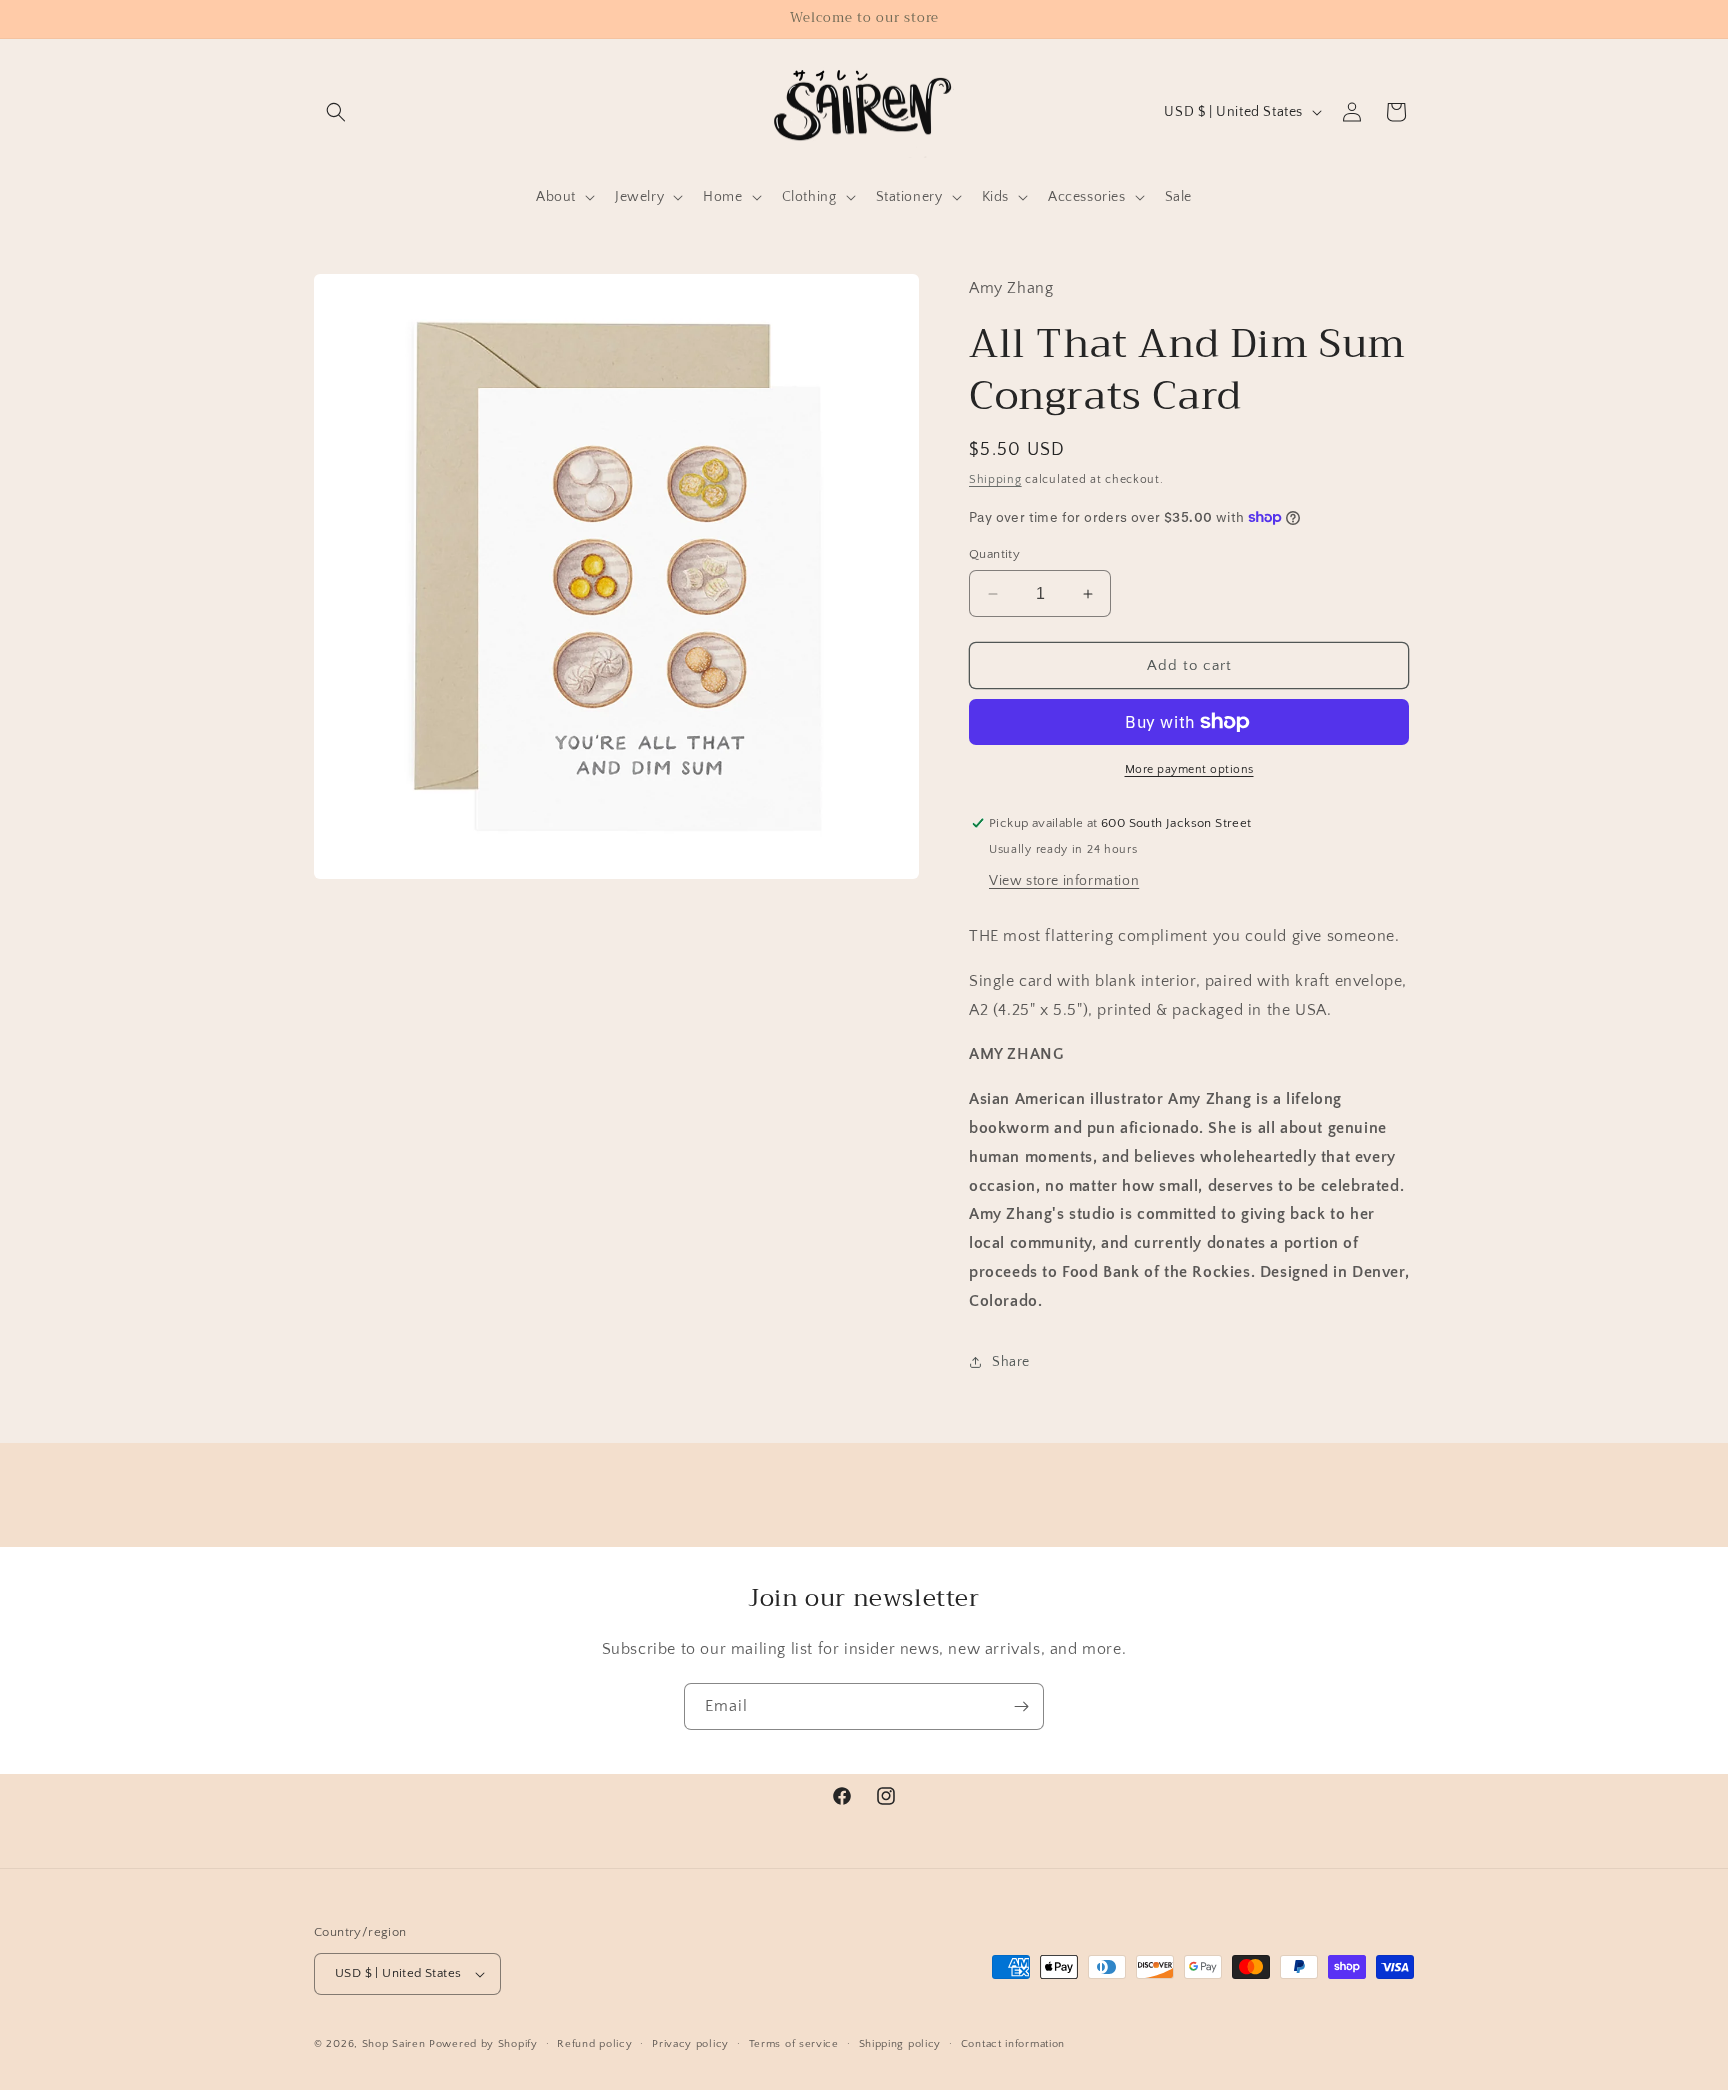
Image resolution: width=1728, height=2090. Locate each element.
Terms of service (794, 2044)
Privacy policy (690, 2044)
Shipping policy (900, 2044)
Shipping (995, 479)
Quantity (994, 554)
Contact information (1013, 2044)
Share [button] (1011, 1362)
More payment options (1189, 769)
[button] (336, 112)
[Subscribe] (1021, 1706)
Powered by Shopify (483, 2044)
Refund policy (594, 2044)
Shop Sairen (394, 2044)
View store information (1064, 881)
